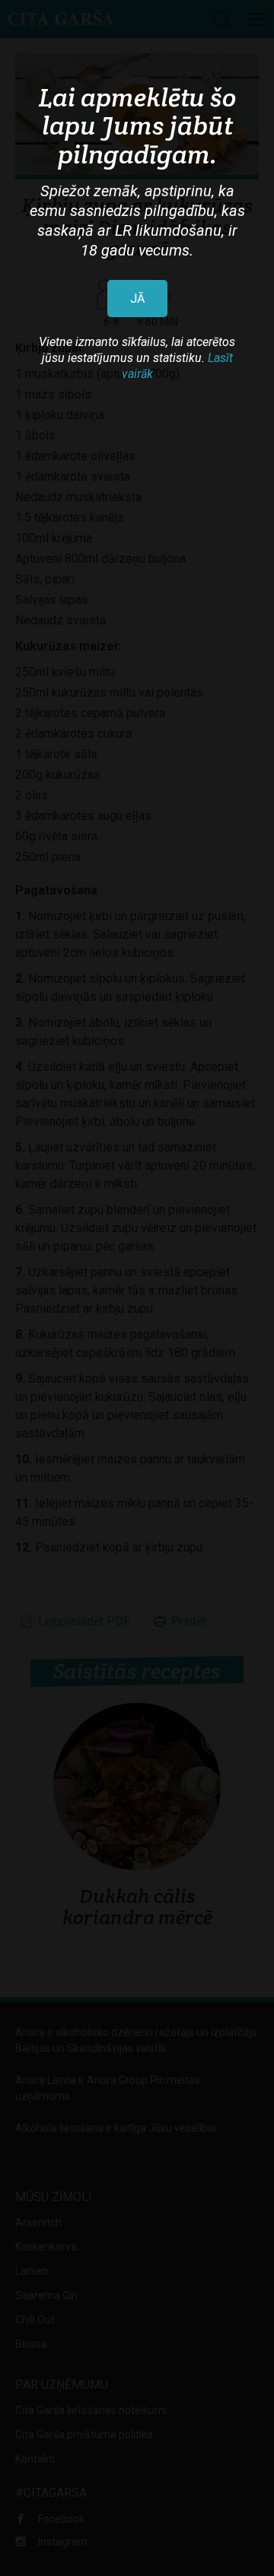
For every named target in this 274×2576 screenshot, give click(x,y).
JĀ (137, 299)
